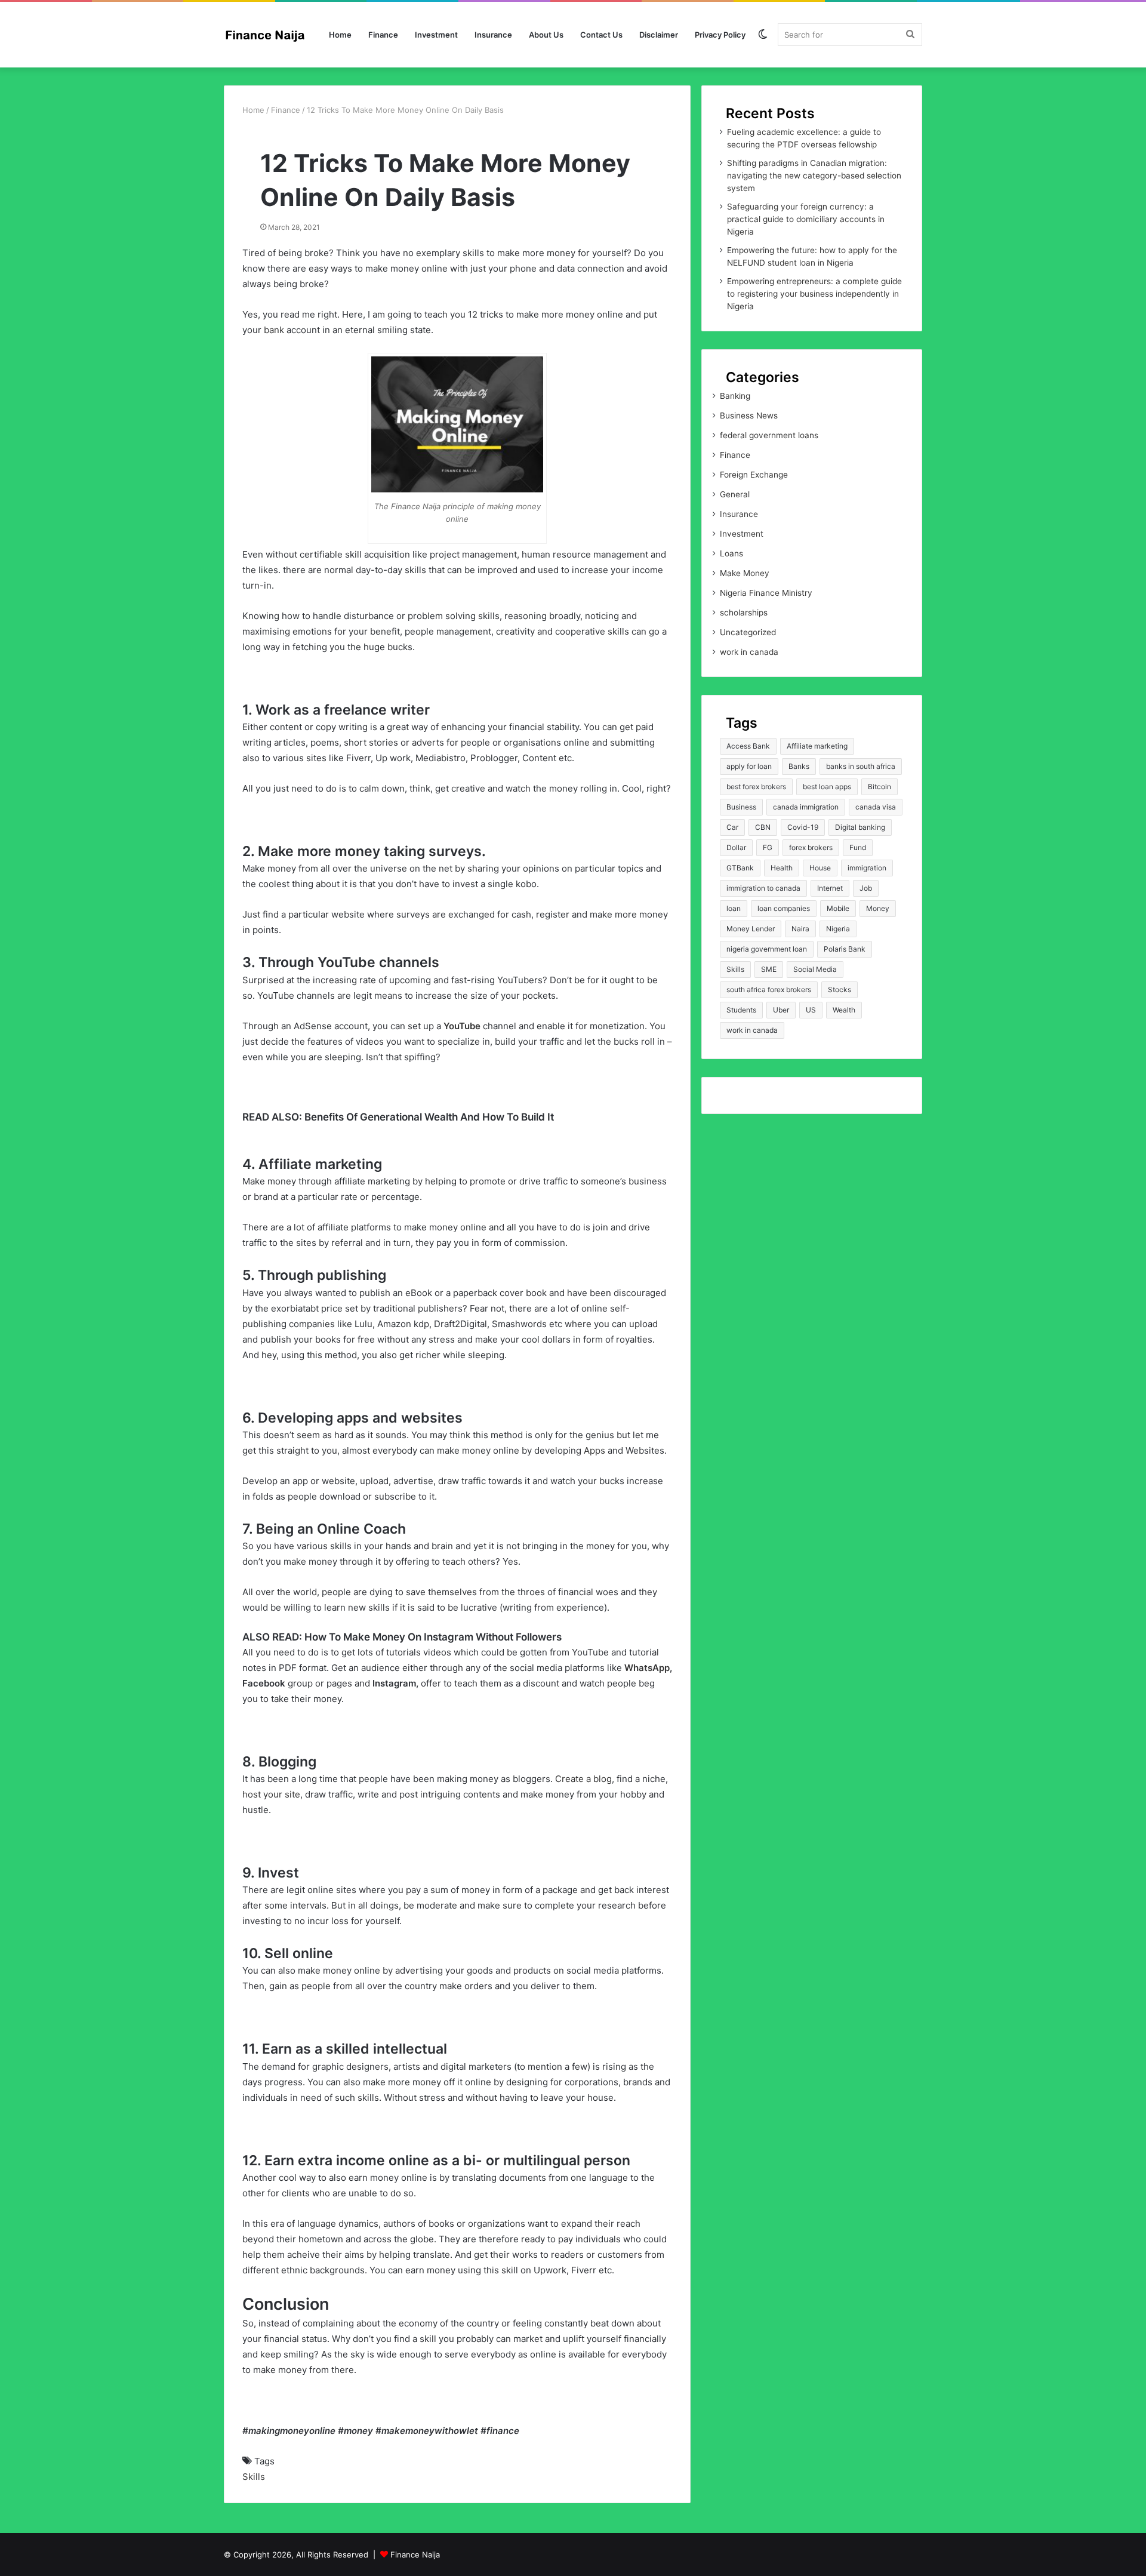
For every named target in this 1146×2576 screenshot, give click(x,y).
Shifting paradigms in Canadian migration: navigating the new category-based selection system (814, 176)
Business (741, 807)
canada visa (876, 807)
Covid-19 (803, 827)
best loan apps (827, 787)
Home (340, 35)
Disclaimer (659, 35)
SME (769, 969)
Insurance (493, 35)
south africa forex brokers (769, 990)
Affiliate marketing (817, 746)
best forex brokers (756, 787)
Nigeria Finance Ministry (766, 593)
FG (768, 847)
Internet (830, 888)
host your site (271, 1794)
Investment (436, 35)
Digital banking (860, 827)
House (820, 868)
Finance (383, 35)
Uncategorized (748, 632)
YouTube (462, 1026)
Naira (800, 929)
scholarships (744, 613)
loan (734, 908)
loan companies (784, 908)
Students (741, 1010)
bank (274, 330)
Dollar (736, 847)
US (811, 1010)
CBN (763, 827)
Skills (254, 2477)
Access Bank (748, 746)
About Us (546, 35)
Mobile (838, 908)
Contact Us (601, 35)
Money (878, 908)
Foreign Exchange (754, 475)
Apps (594, 1450)
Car (732, 827)
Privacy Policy (720, 35)
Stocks (840, 990)
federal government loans (769, 435)
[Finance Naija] (269, 35)
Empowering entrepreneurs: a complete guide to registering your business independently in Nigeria (814, 294)
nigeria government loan (767, 949)
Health (782, 868)
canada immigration (806, 807)
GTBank (740, 868)
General (735, 494)
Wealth (844, 1010)
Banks (799, 766)
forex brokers (811, 847)
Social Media (815, 969)
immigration (867, 868)
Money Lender (751, 929)
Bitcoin (879, 787)
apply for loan (749, 766)
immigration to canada (763, 888)
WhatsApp (647, 1668)
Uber (781, 1010)
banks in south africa (861, 766)
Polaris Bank (845, 949)
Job (866, 888)
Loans (731, 553)
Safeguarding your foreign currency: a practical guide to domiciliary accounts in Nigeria (806, 219)
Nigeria (838, 929)
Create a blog (583, 1779)
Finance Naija (415, 2555)
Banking (735, 396)
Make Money (745, 573)
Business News (749, 416)
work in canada (749, 652)
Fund (858, 847)
